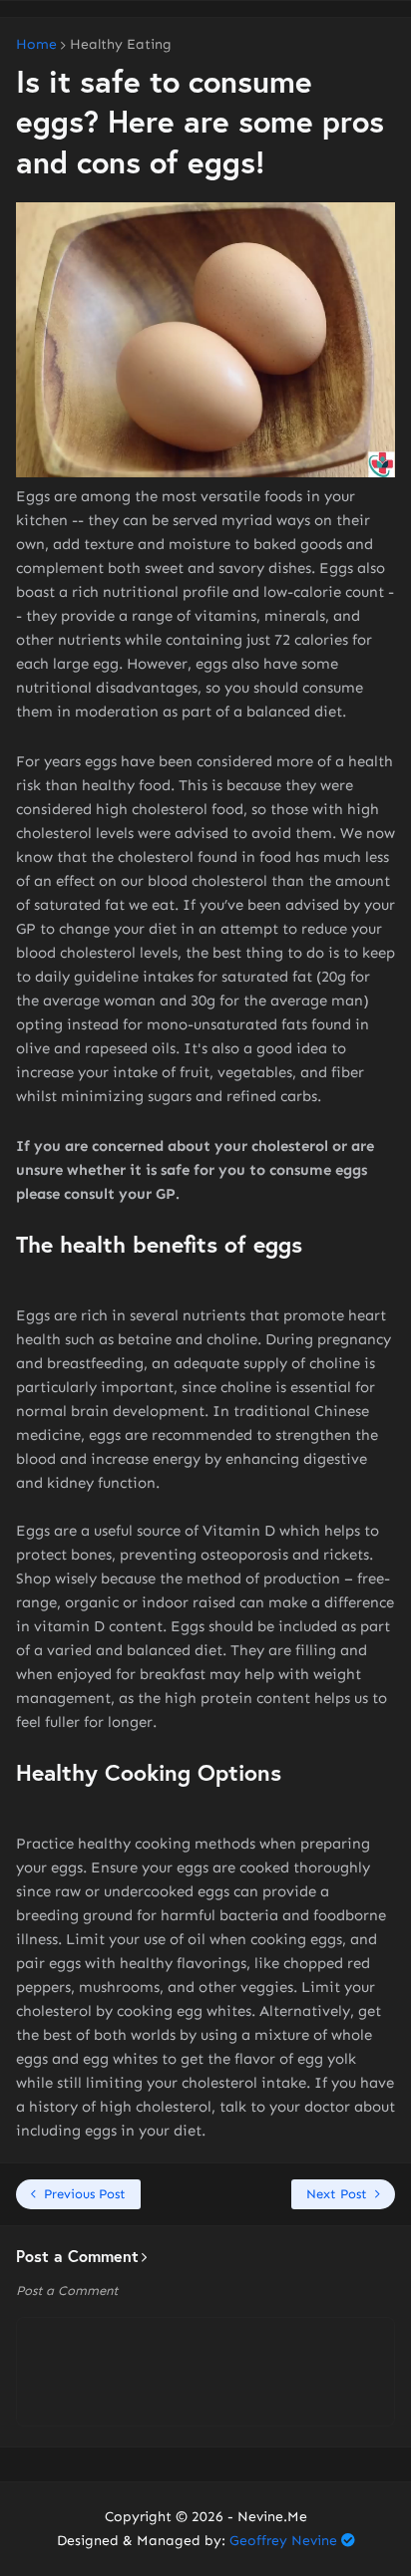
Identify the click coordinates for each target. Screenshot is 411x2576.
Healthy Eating (121, 45)
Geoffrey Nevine (283, 2541)
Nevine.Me (272, 2517)
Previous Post (85, 2194)
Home (36, 45)
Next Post (337, 2194)
